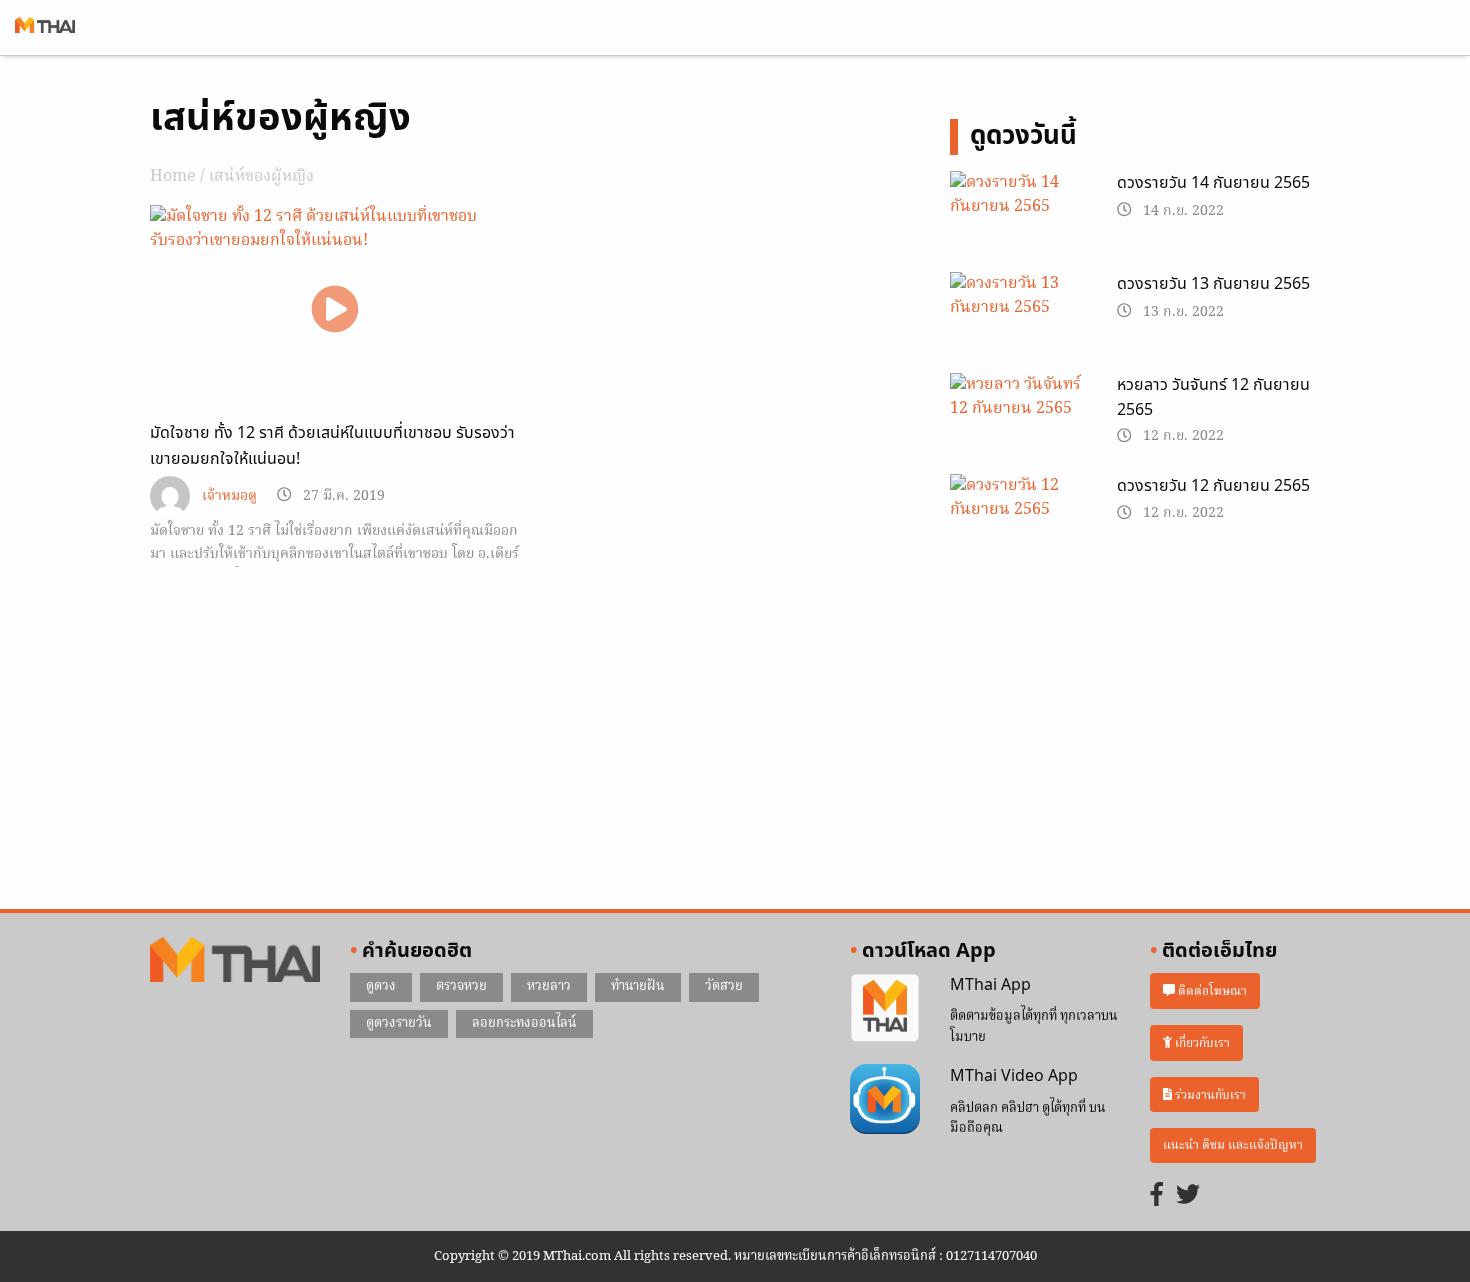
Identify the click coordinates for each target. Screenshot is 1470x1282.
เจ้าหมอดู (229, 496)
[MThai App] (885, 1008)
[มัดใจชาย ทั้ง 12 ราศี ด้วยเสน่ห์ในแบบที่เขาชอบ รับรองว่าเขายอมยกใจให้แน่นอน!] (335, 309)
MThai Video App (1014, 1076)
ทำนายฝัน (638, 986)
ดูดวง (381, 986)
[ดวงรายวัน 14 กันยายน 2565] (1018, 219)
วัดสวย (724, 986)
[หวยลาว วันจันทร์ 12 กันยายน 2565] (1018, 421)
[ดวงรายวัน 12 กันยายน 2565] (1018, 522)
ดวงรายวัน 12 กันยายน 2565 (1213, 486)
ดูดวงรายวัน (399, 1023)
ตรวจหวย (461, 986)
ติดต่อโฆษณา (1211, 991)
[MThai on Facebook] (1157, 1196)
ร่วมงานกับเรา (1209, 1094)
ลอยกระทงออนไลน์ (524, 1023)
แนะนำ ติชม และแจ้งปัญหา (1233, 1145)
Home (173, 177)
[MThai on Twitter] (1188, 1196)
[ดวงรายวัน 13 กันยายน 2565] (1018, 320)
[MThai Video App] (885, 1100)
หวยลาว (549, 986)
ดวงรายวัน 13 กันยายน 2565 (1213, 284)
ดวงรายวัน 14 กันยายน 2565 (1213, 183)
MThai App (990, 985)
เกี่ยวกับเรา (1201, 1042)
